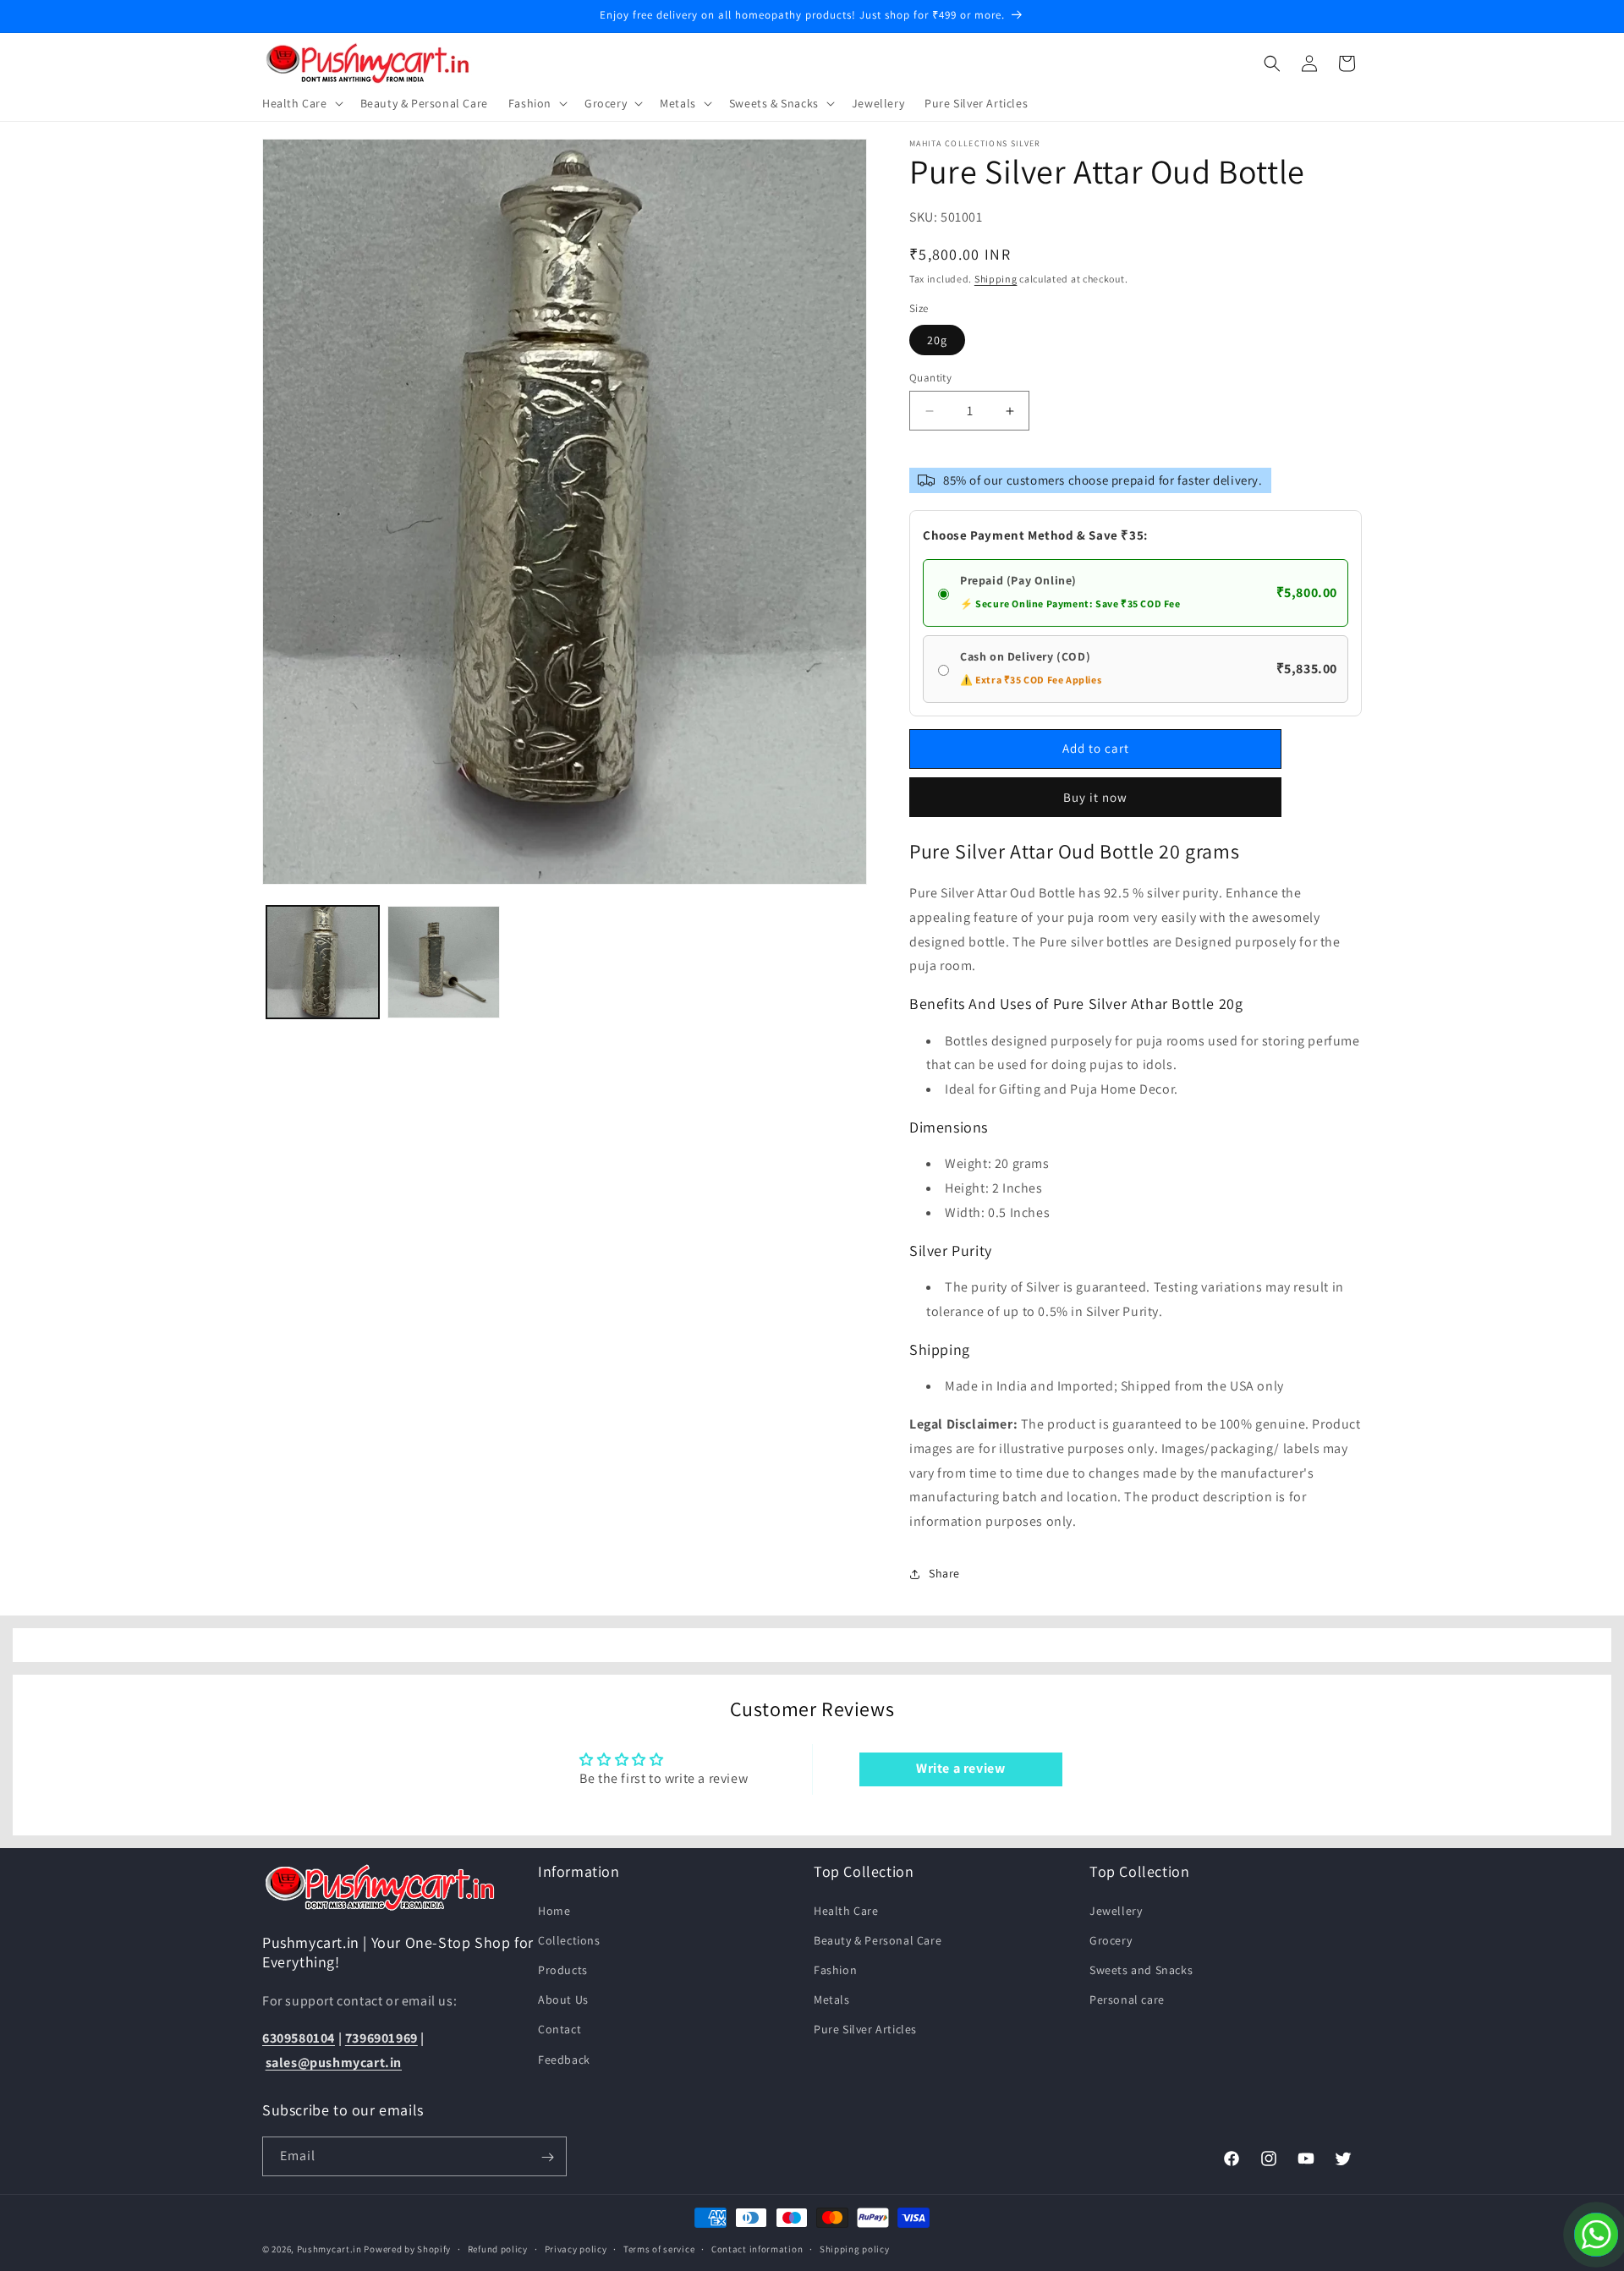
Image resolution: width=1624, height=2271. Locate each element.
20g (937, 340)
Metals (832, 1999)
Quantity (930, 378)
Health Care (846, 1910)
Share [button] (944, 1573)
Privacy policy (576, 2248)
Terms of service (659, 2248)
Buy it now (1095, 797)
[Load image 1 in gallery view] (323, 962)
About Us (563, 1999)
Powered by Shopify (407, 2249)
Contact (560, 2029)
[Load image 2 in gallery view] (444, 962)
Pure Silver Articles (865, 2029)
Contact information (757, 2248)
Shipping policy (855, 2248)
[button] (301, 103)
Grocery (1111, 1939)
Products (563, 1969)
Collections (569, 1939)
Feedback (564, 2059)
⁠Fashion (835, 1969)
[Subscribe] (547, 2157)
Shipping (996, 279)
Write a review (960, 1769)
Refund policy (498, 2248)
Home (554, 1910)
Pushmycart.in (329, 2249)
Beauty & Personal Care (878, 1939)
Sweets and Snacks (1141, 1969)
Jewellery (1116, 1910)
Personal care (1127, 1999)
